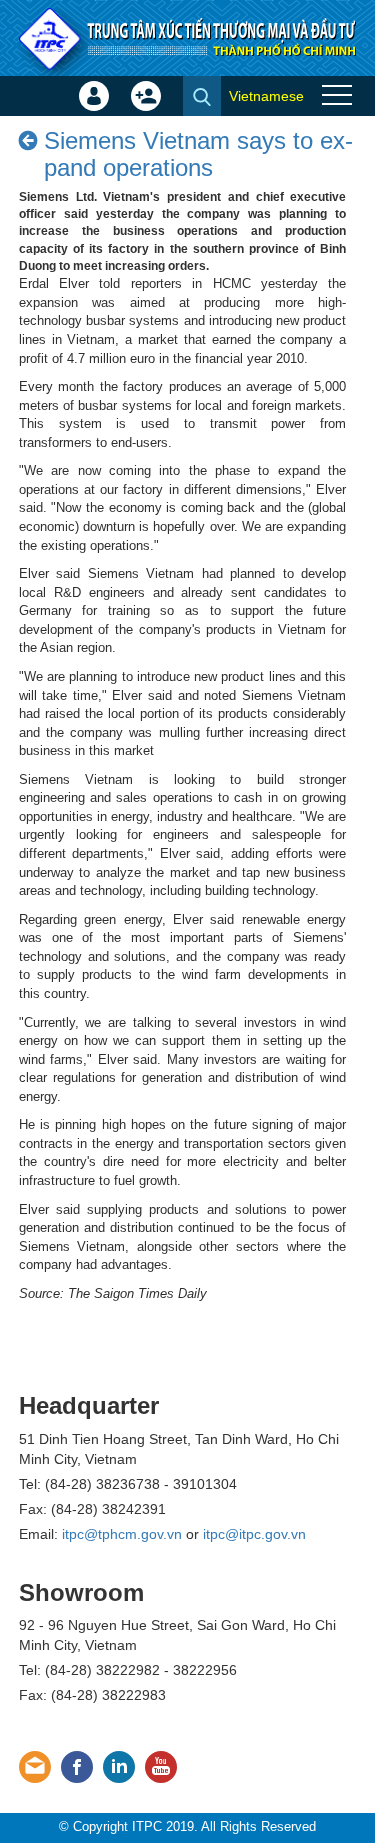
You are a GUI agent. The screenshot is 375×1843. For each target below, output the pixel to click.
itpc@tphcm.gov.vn (122, 1534)
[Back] (29, 140)
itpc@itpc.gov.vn (254, 1534)
